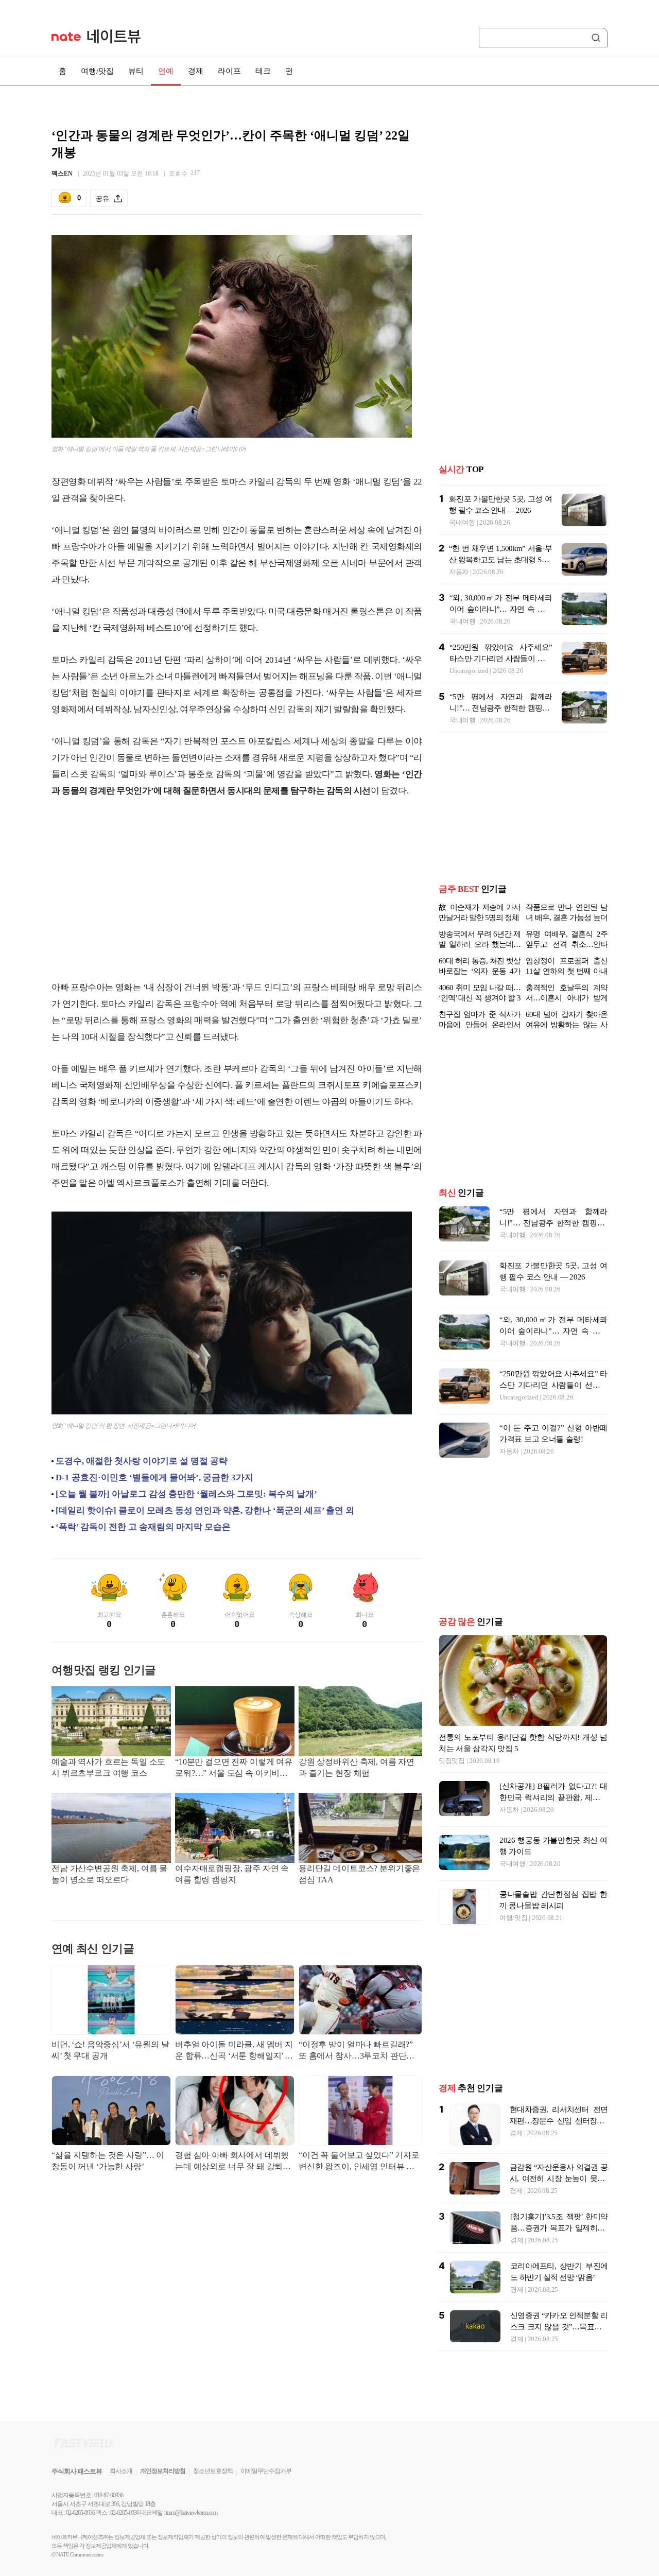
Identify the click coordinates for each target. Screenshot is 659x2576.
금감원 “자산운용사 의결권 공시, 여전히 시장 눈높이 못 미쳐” (559, 2179)
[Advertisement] (237, 889)
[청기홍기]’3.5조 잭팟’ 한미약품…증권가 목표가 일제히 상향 (559, 2228)
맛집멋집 (452, 1761)
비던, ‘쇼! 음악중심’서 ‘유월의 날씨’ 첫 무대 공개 (110, 2050)
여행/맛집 (97, 71)
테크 (263, 71)
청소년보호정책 (213, 2471)
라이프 (229, 71)
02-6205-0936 (80, 2513)
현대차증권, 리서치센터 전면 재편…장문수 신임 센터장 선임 (559, 2121)
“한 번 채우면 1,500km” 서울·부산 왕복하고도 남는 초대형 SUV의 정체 (500, 560)
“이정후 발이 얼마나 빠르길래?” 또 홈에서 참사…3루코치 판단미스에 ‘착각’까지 (357, 2051)
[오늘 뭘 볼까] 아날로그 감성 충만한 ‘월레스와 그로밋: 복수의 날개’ (186, 1494)
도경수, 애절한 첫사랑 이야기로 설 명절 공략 (142, 1461)
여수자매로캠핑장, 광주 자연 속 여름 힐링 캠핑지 (232, 1874)
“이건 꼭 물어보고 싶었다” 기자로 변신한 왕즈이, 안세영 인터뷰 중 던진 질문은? (359, 2162)
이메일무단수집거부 (266, 2471)
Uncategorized (469, 671)
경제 (196, 71)
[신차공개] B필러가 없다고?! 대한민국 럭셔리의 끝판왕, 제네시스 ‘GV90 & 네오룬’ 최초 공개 (553, 1797)
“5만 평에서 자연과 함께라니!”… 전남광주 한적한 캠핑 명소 (501, 708)
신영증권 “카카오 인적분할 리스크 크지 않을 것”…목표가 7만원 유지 (559, 2327)
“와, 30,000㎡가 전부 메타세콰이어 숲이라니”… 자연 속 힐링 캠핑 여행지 (501, 609)
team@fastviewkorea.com (192, 2513)
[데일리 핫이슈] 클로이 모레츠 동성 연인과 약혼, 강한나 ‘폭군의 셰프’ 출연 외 (205, 1510)
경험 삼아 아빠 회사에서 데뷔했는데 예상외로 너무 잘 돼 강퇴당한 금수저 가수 (233, 2162)
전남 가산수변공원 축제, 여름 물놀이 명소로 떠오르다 (109, 1874)
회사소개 (121, 2471)
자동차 (459, 572)
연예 (166, 71)
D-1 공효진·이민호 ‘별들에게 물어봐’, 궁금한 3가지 (154, 1477)
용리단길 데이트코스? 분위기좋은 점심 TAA (359, 1874)
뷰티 (136, 71)
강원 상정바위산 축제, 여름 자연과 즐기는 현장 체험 (357, 1767)
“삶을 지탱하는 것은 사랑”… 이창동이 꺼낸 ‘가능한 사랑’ (108, 2161)
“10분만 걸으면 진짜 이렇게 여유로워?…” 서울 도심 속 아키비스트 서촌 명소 (234, 1768)
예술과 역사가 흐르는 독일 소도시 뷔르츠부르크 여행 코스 (108, 1767)
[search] (598, 38)
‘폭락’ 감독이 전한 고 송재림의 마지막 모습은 (143, 1527)
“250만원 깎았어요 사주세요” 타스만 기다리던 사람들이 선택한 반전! (501, 659)
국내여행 (462, 522)
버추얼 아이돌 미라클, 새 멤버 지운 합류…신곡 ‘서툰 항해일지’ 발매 (234, 2051)
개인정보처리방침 (163, 2471)
